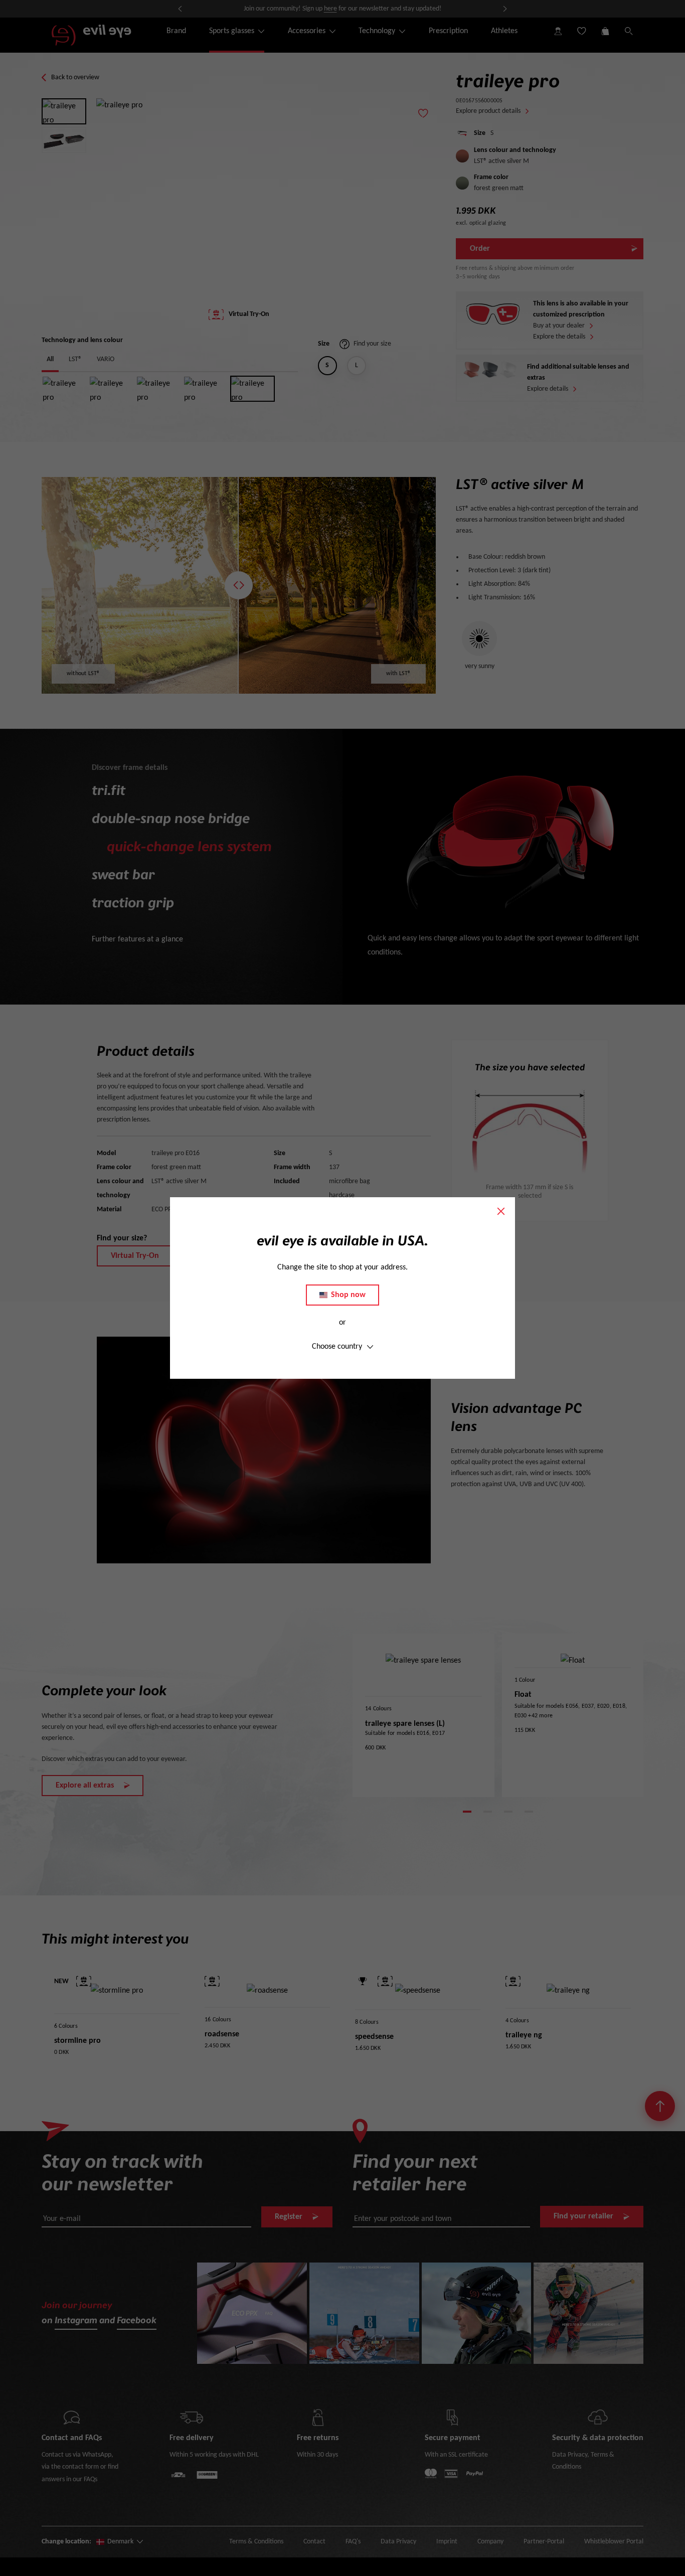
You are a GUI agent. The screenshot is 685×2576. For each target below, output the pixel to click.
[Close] (501, 1211)
